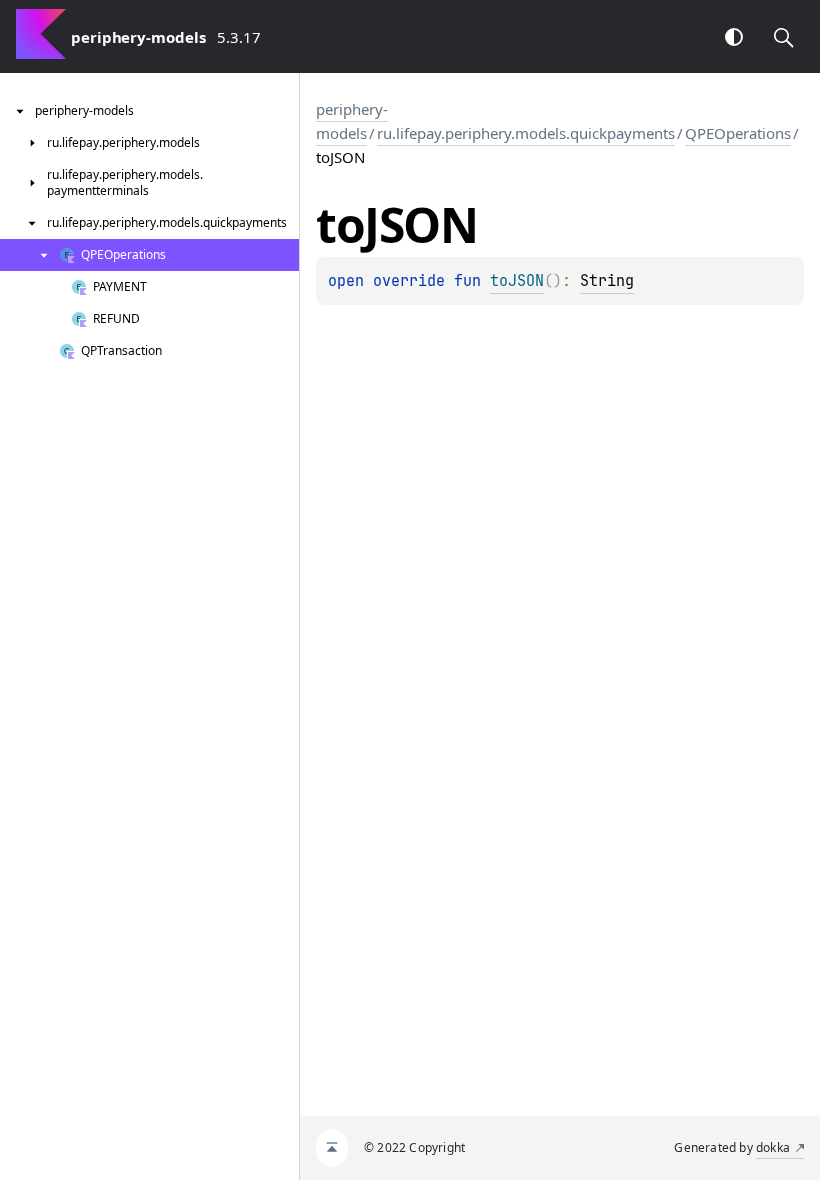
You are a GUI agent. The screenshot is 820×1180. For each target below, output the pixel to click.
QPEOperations (738, 133)
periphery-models (352, 121)
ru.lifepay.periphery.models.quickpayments (526, 133)
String (607, 281)
